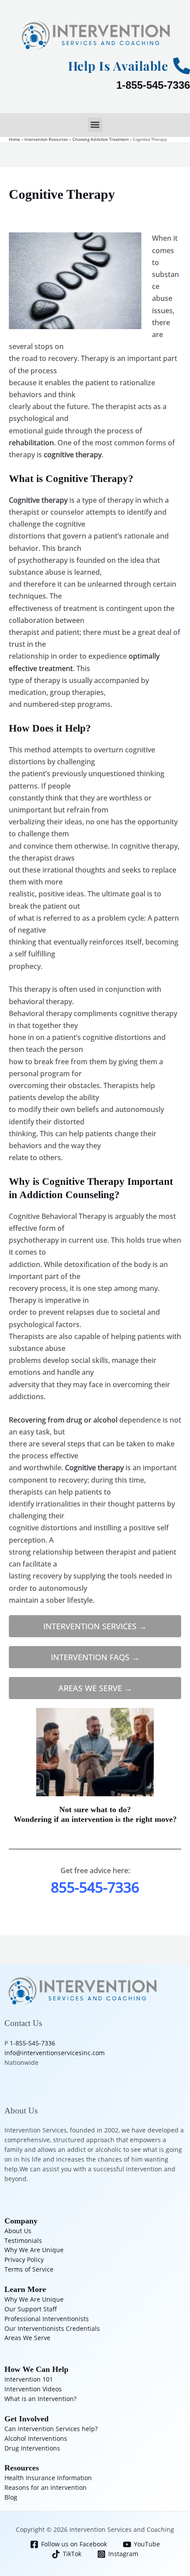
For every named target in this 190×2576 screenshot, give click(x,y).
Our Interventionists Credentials (52, 2328)
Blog (11, 2497)
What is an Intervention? (40, 2399)
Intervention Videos (33, 2389)
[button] (95, 125)
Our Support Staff (31, 2309)
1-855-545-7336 (153, 85)
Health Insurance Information (48, 2478)
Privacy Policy (24, 2259)
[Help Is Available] (182, 66)
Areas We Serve (27, 2338)
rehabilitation (31, 443)
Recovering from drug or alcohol (63, 1420)
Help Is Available (118, 66)
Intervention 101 (29, 2379)
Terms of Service (29, 2269)
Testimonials (23, 2240)
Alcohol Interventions (36, 2438)
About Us (18, 2231)
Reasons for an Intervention (46, 2487)
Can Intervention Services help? (51, 2429)
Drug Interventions (32, 2448)
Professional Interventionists (47, 2319)
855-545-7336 (95, 1887)
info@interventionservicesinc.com (55, 2053)
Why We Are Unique (34, 2250)
